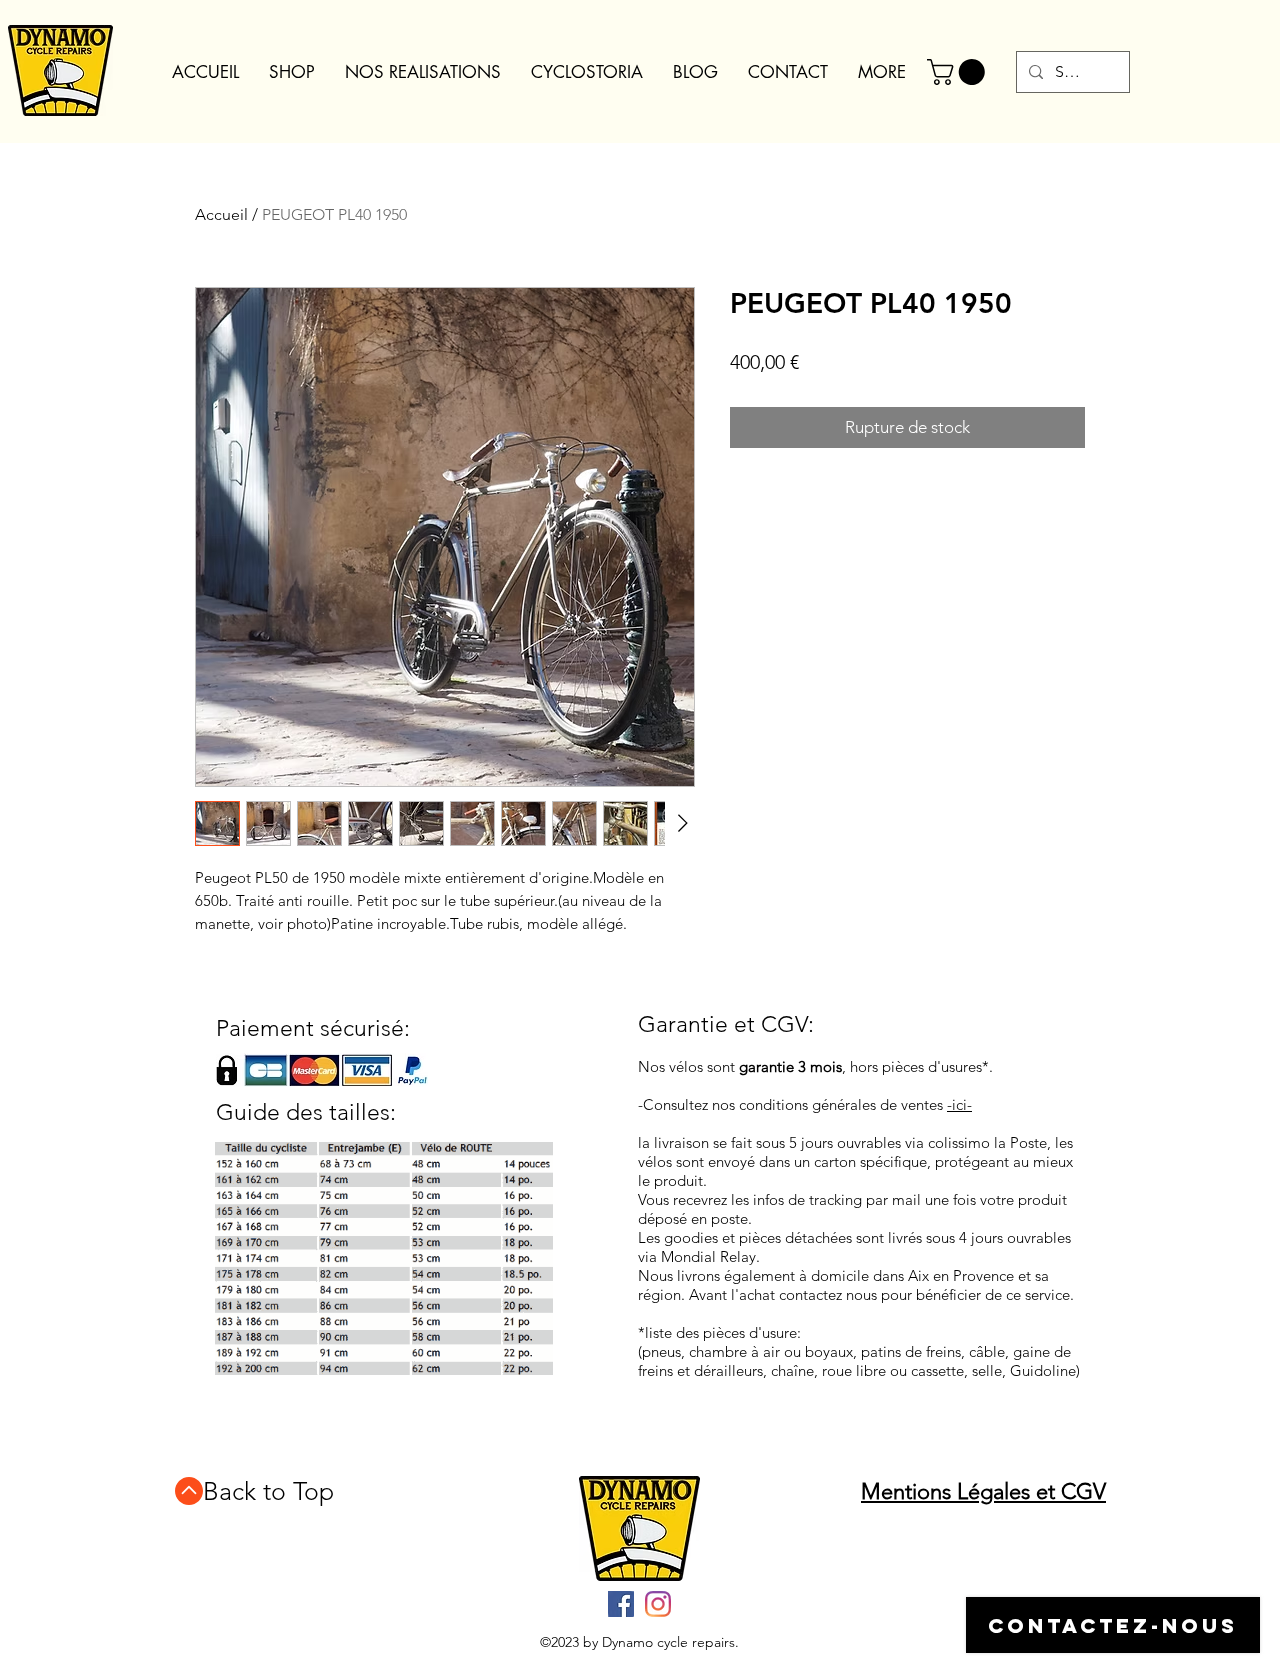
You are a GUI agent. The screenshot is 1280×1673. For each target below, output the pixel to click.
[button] (959, 72)
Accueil (221, 214)
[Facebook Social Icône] (621, 1604)
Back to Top (268, 1491)
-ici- (959, 1104)
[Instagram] (658, 1604)
